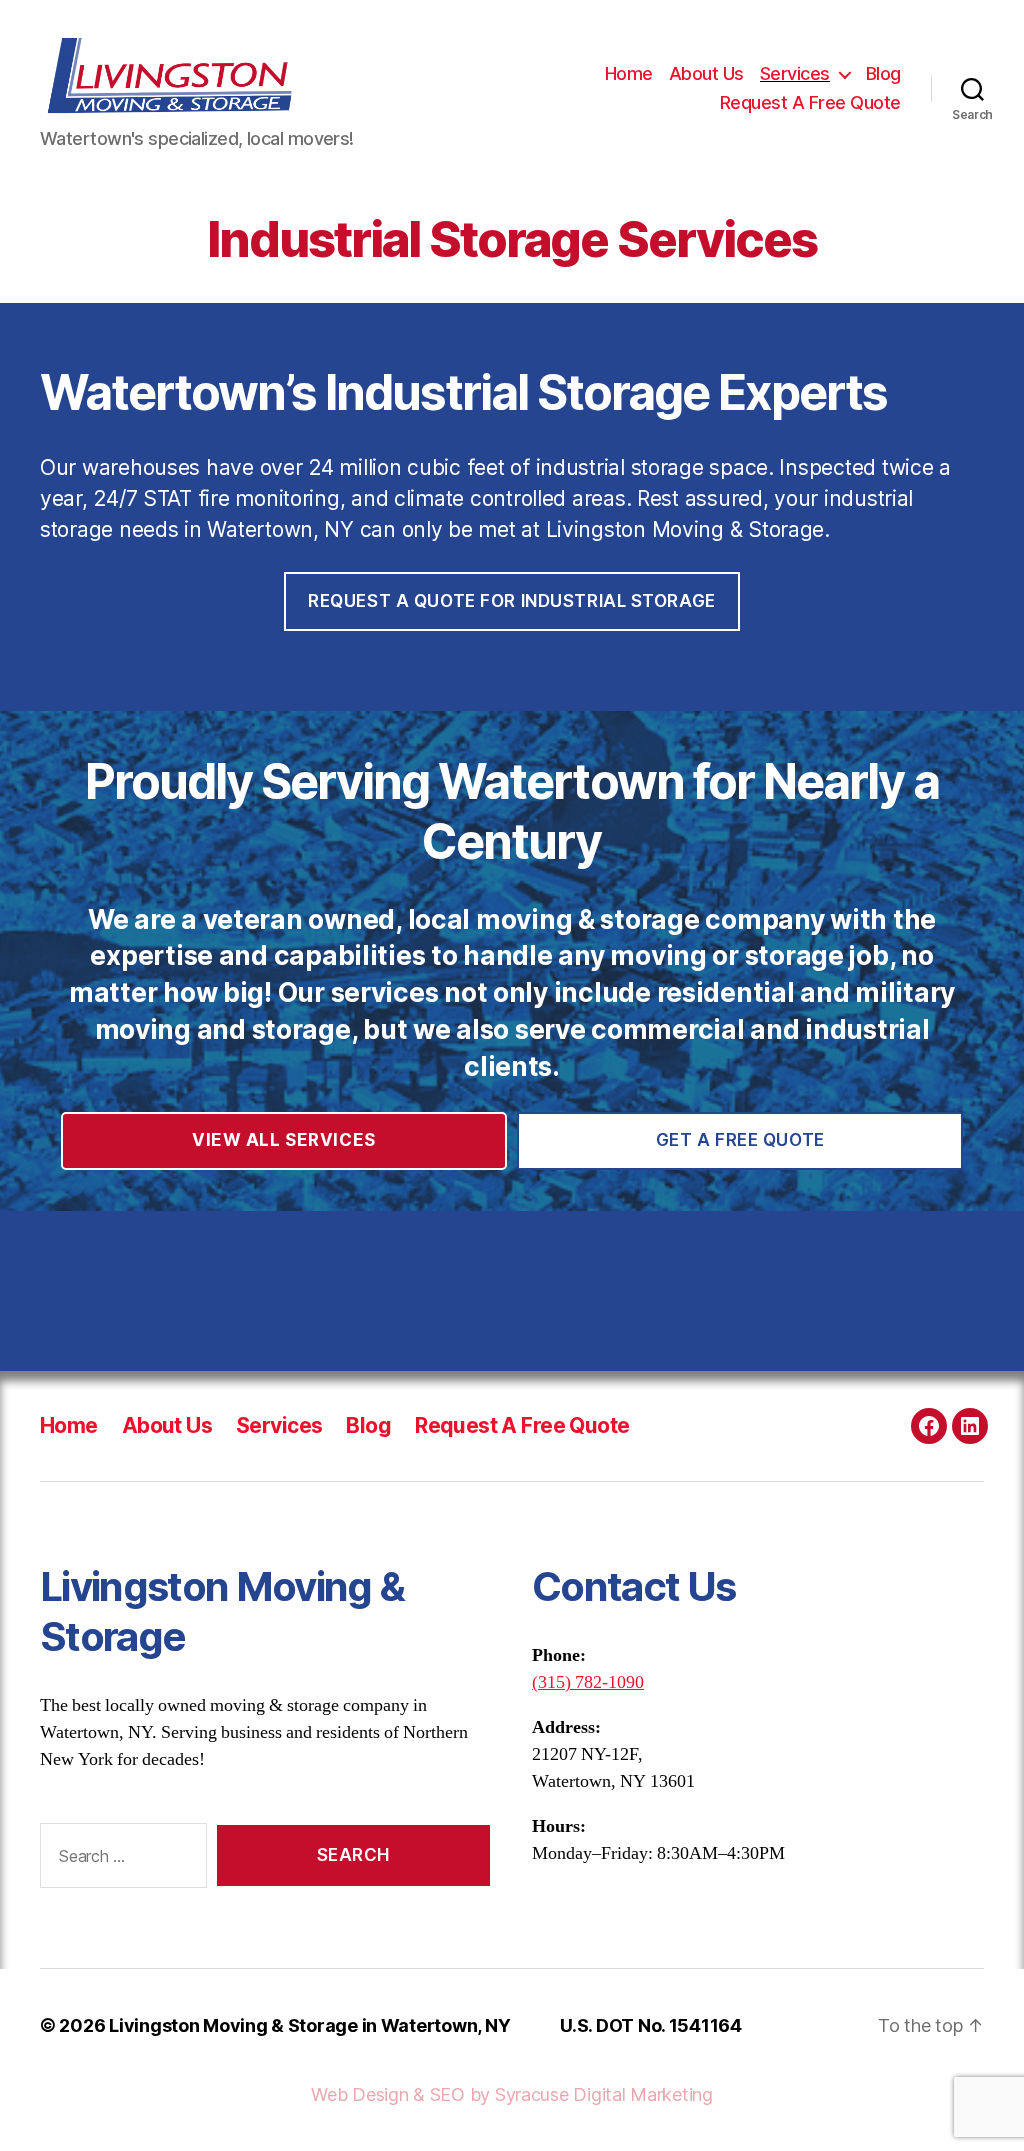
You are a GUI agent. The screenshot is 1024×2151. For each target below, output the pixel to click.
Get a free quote (740, 1140)
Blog (883, 73)
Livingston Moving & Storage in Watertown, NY (309, 2025)
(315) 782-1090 (588, 1682)
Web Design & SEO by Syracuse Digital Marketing (512, 2094)
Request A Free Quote (810, 102)
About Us (706, 73)
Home (629, 73)
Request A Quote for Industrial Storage (512, 601)
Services (795, 73)
